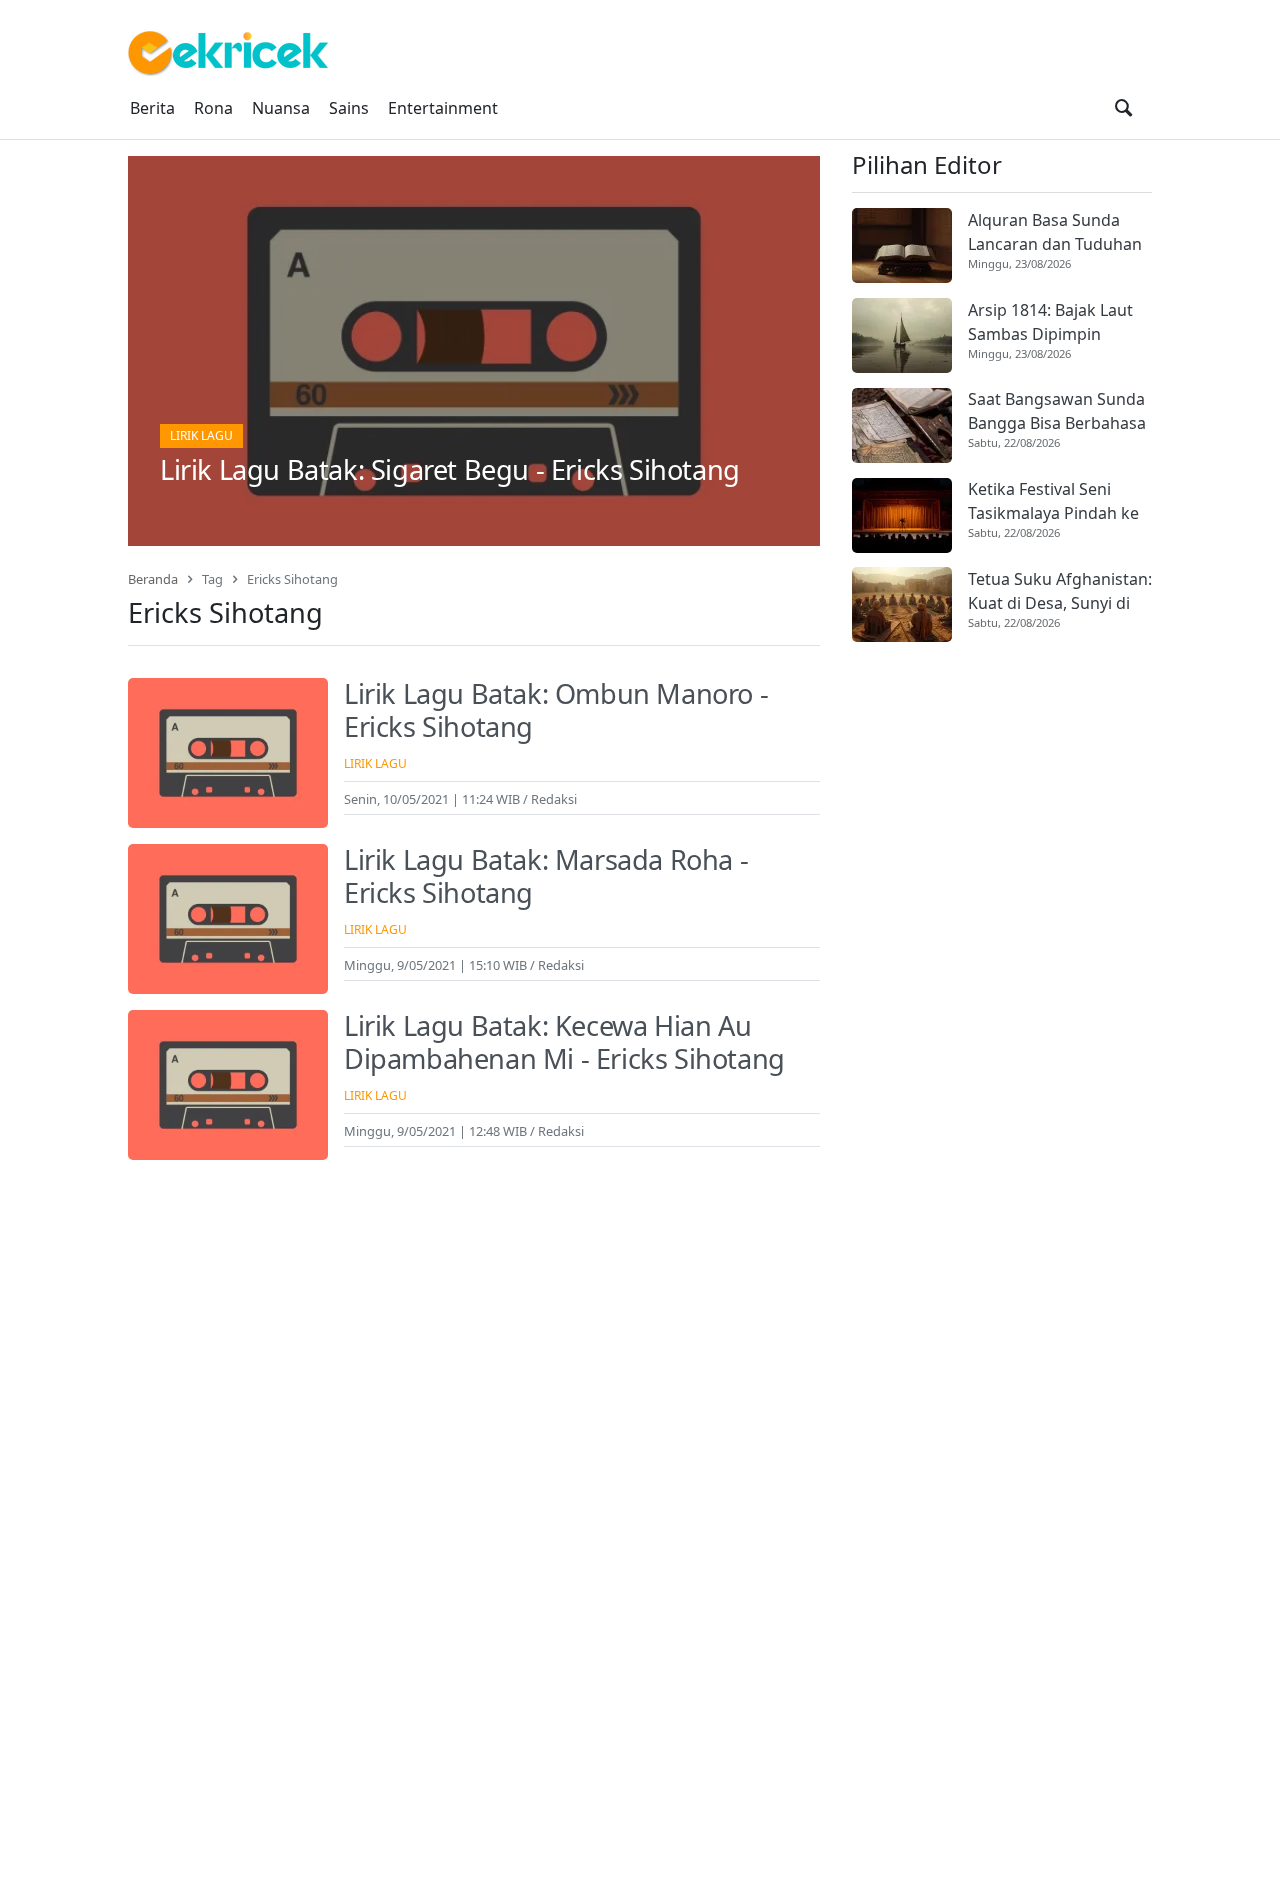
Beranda (153, 579)
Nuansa (281, 108)
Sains (349, 108)
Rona (213, 108)
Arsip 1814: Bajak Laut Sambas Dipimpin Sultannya (1050, 322)
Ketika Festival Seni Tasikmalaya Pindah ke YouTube (1053, 502)
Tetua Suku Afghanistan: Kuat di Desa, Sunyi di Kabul (1060, 591)
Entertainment (443, 108)
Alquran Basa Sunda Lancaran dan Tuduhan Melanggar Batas (1055, 232)
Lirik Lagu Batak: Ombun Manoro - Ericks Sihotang (556, 710)
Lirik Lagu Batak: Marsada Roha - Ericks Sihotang (546, 876)
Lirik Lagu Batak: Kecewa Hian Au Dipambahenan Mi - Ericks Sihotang (564, 1042)
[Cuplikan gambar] (902, 245)
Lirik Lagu (201, 435)
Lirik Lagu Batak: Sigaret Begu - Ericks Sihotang (450, 469)
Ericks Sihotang (292, 579)
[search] (1123, 108)
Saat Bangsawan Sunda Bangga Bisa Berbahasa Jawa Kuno (1057, 412)
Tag (212, 579)
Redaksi (554, 799)
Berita (152, 108)
